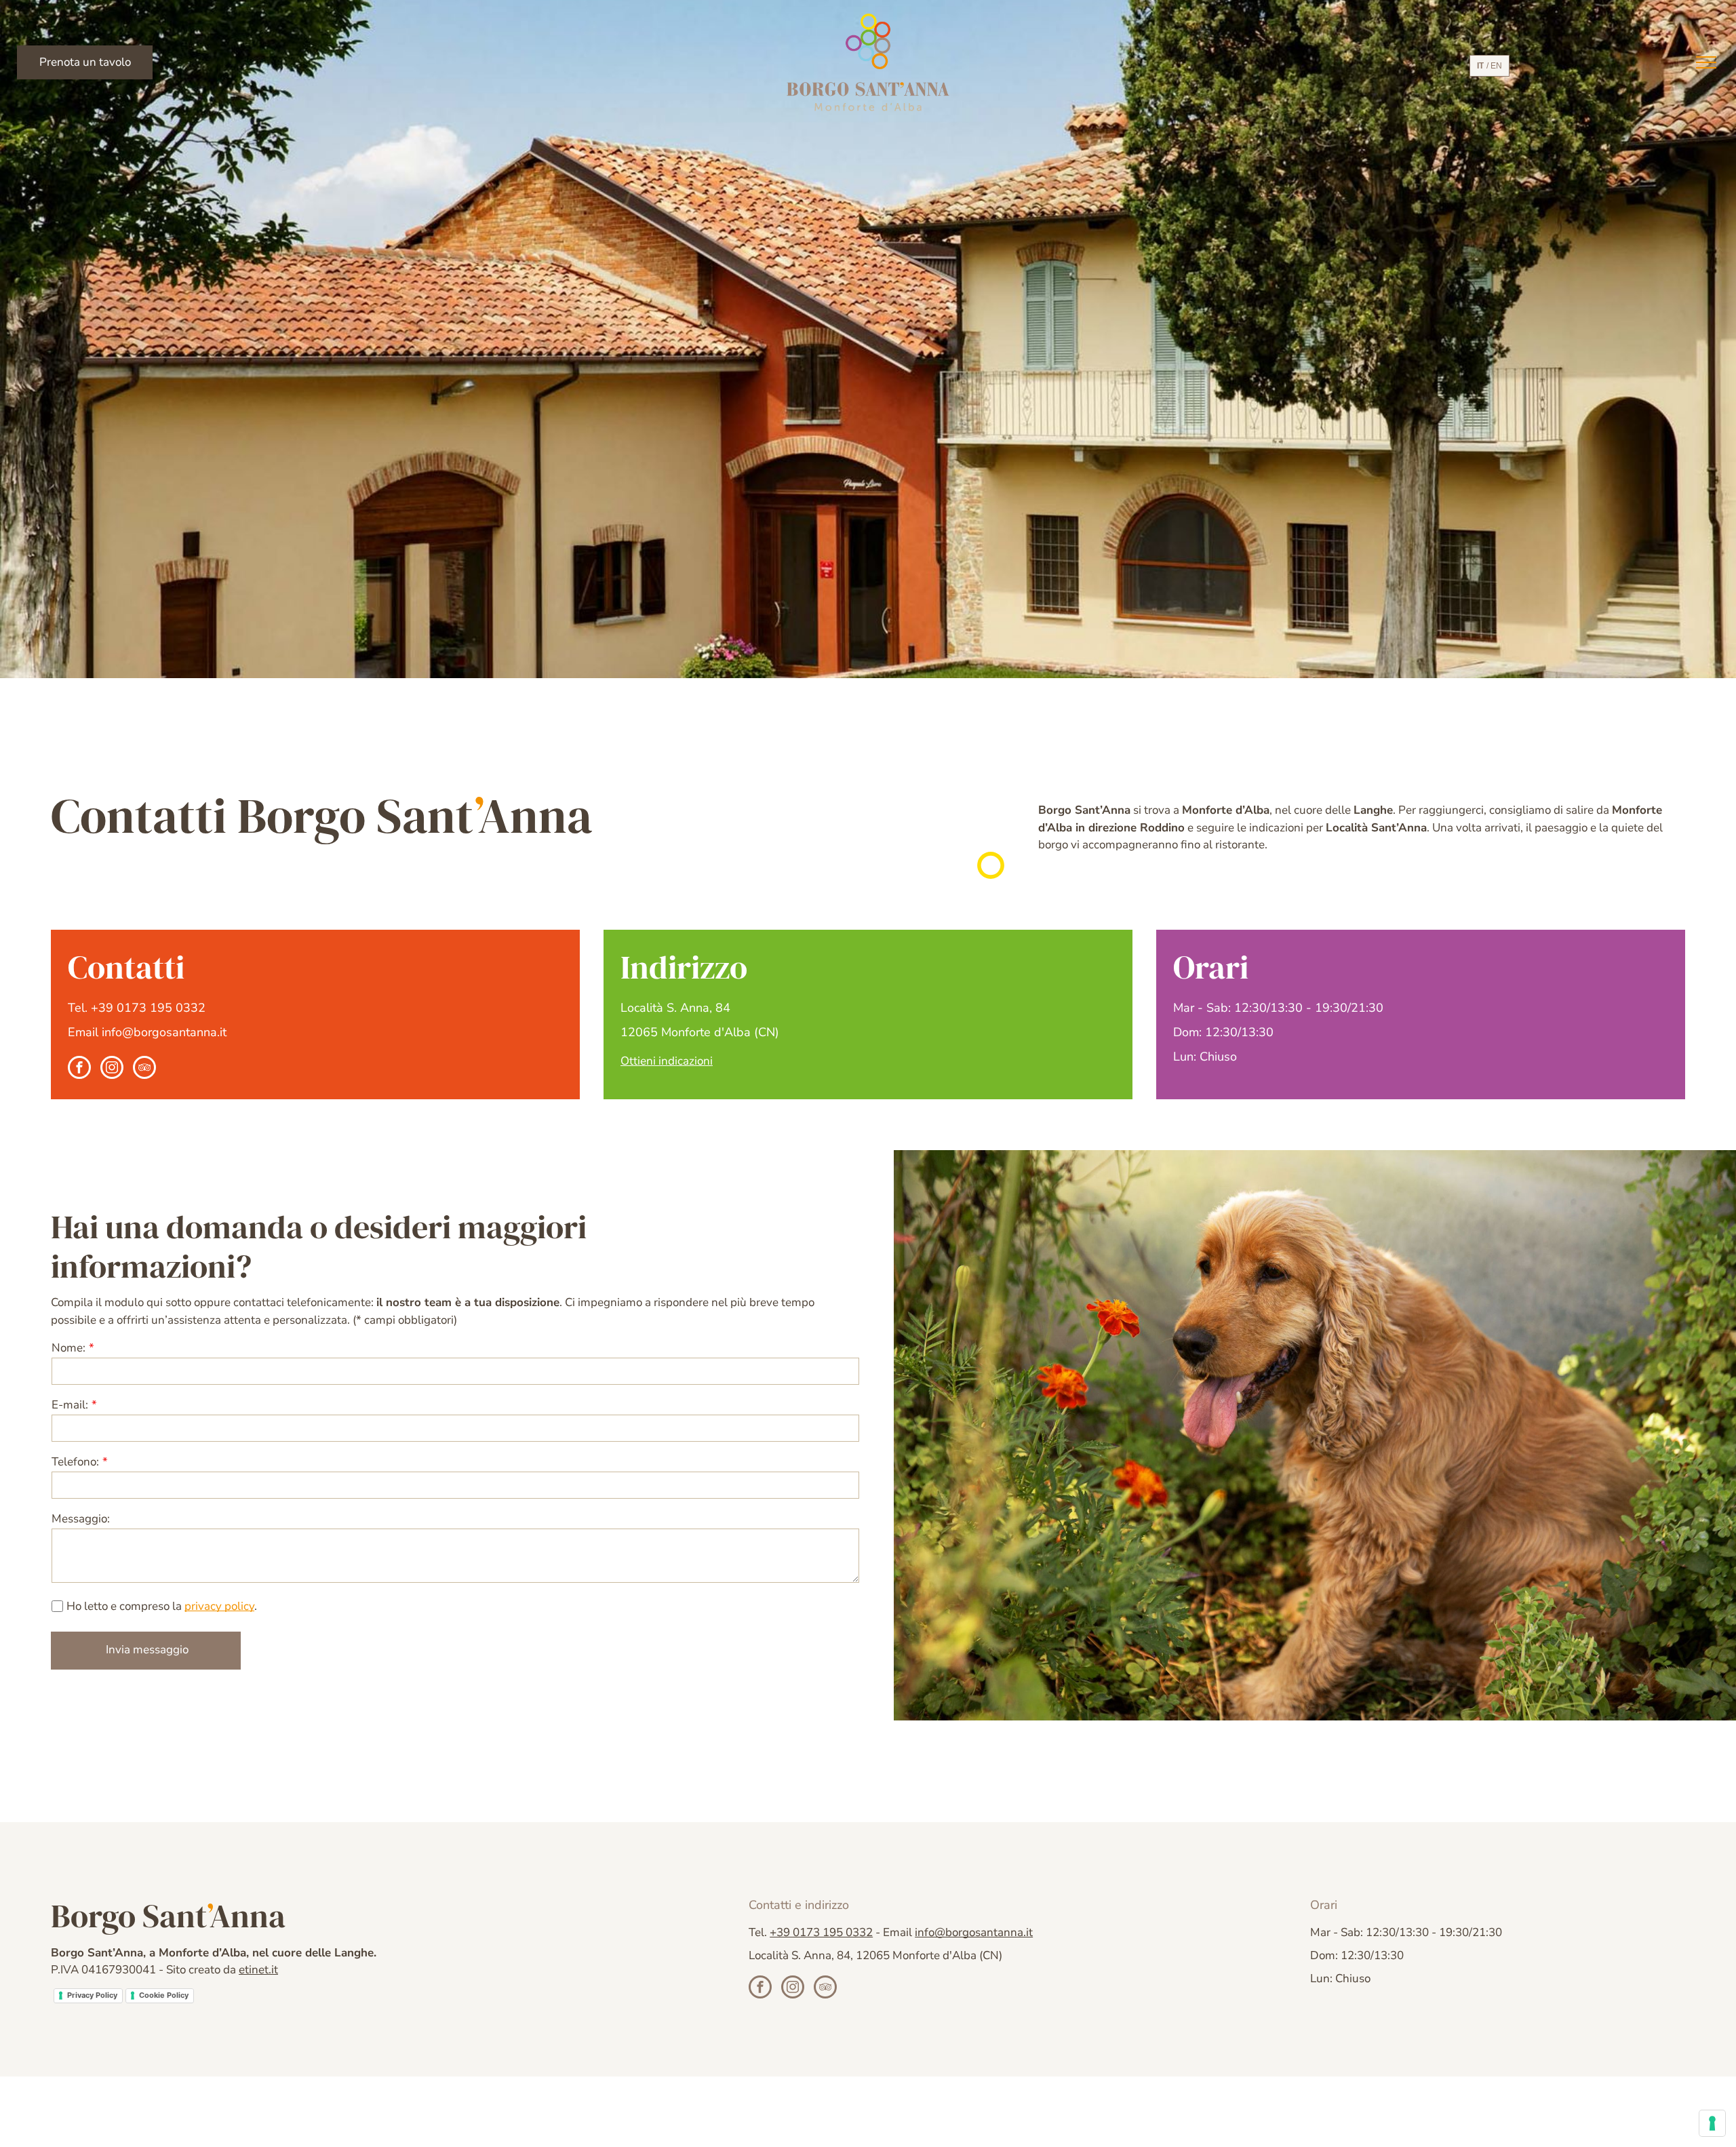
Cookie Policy (164, 1995)
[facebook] (79, 1069)
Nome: (68, 1348)
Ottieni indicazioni (667, 1061)
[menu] (1706, 62)
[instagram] (112, 1069)
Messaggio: (81, 1519)
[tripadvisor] (144, 1069)
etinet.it (258, 1970)
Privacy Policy (92, 1995)
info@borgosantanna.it (164, 1032)
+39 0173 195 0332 (148, 1008)
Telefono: (75, 1462)
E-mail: (70, 1405)
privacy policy (219, 1606)
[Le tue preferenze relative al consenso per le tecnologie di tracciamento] (1712, 2123)
